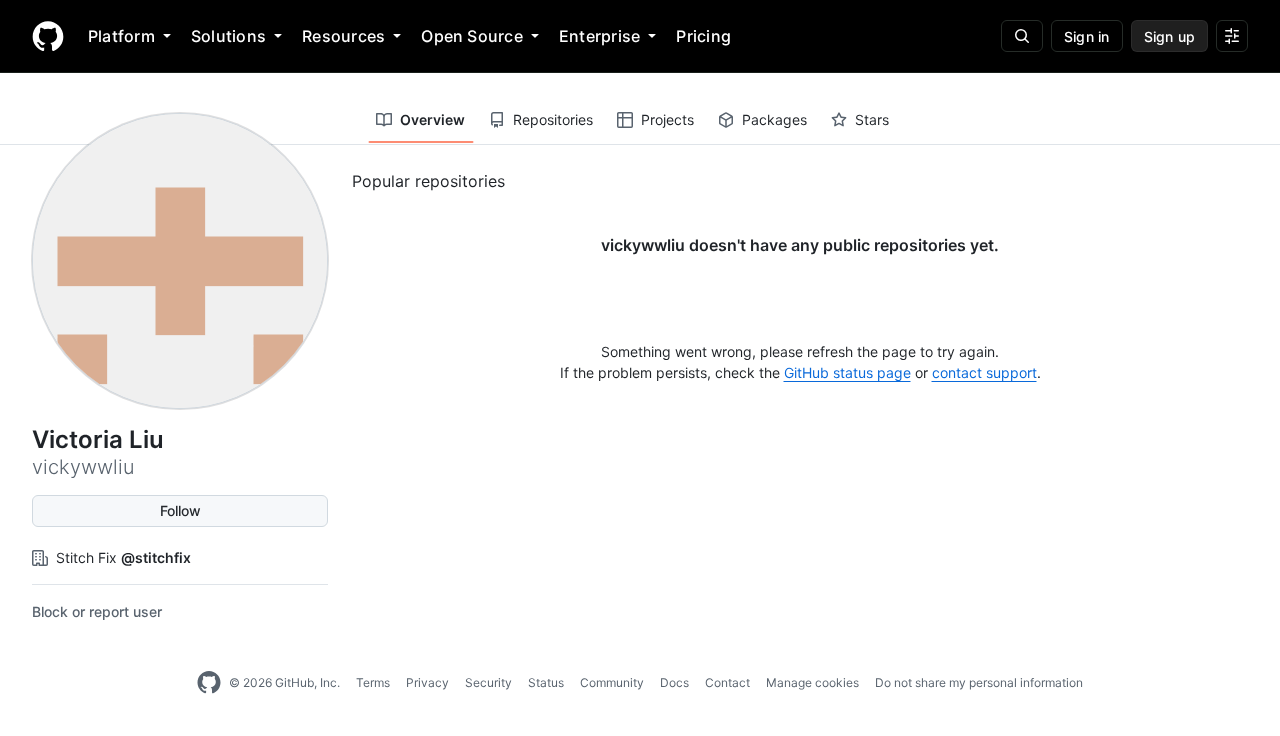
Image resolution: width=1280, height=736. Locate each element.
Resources (343, 36)
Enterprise (599, 36)
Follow (180, 510)
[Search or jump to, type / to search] (1022, 36)
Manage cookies (812, 682)
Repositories (553, 119)
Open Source (472, 36)
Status (546, 682)
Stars (872, 119)
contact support (984, 372)
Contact (727, 682)
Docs (674, 682)
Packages (774, 119)
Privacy (427, 682)
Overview (432, 119)
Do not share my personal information (979, 682)
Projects (667, 119)
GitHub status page (847, 372)
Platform (121, 36)
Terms (373, 682)
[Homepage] (48, 36)
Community (612, 682)
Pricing (703, 36)
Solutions (228, 36)
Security (488, 682)
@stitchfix (156, 557)
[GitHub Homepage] (209, 683)
